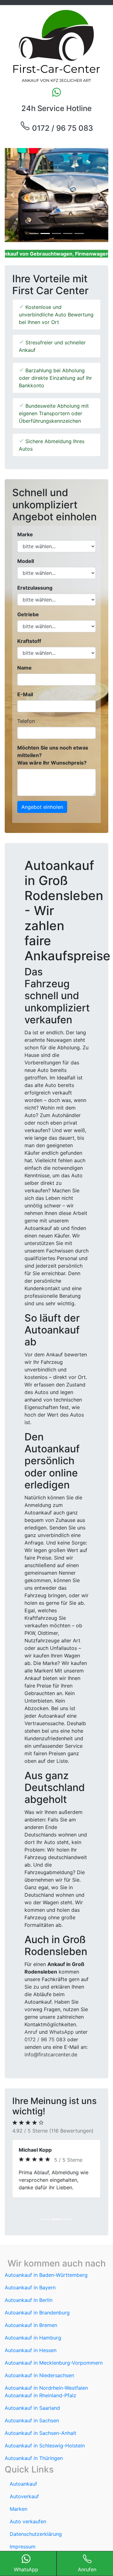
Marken (19, 2509)
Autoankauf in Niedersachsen (39, 2375)
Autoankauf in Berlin (29, 2300)
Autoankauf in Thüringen (34, 2458)
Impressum (23, 2547)
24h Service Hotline (56, 108)
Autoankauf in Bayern (30, 2287)
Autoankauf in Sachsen (32, 2420)
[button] (13, 195)
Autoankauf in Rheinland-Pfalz (40, 2395)
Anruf (31, 2032)
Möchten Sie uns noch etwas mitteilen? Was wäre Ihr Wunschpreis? (53, 755)
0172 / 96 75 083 (62, 128)
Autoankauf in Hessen (31, 2350)
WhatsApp (62, 2032)
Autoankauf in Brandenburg (37, 2313)
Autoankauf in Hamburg (33, 2338)
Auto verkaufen (28, 2521)
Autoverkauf (24, 2496)
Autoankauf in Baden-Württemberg (46, 2275)
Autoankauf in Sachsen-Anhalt (40, 2433)
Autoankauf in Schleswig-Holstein (45, 2446)
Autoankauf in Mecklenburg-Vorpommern (54, 2363)
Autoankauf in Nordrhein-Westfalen (46, 2388)
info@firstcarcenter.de (51, 2054)
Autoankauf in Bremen (31, 2325)
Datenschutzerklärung (36, 2534)
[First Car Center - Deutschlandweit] (56, 46)
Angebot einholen (42, 807)
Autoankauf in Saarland (32, 2408)
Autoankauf (23, 2484)
